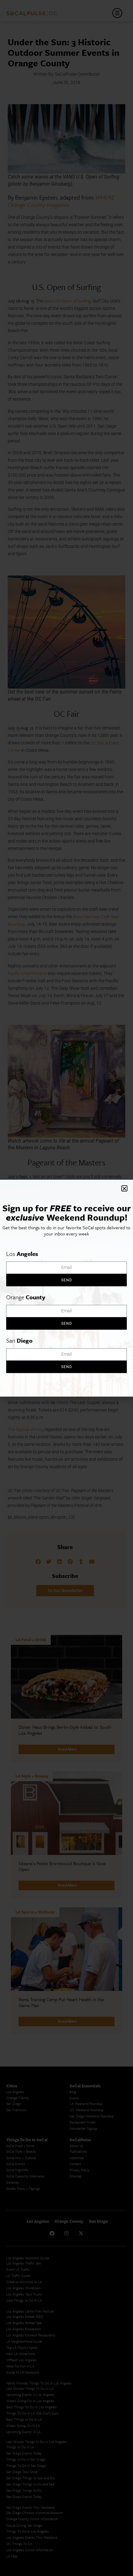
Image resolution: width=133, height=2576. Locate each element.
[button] (124, 1188)
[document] (66, 1288)
